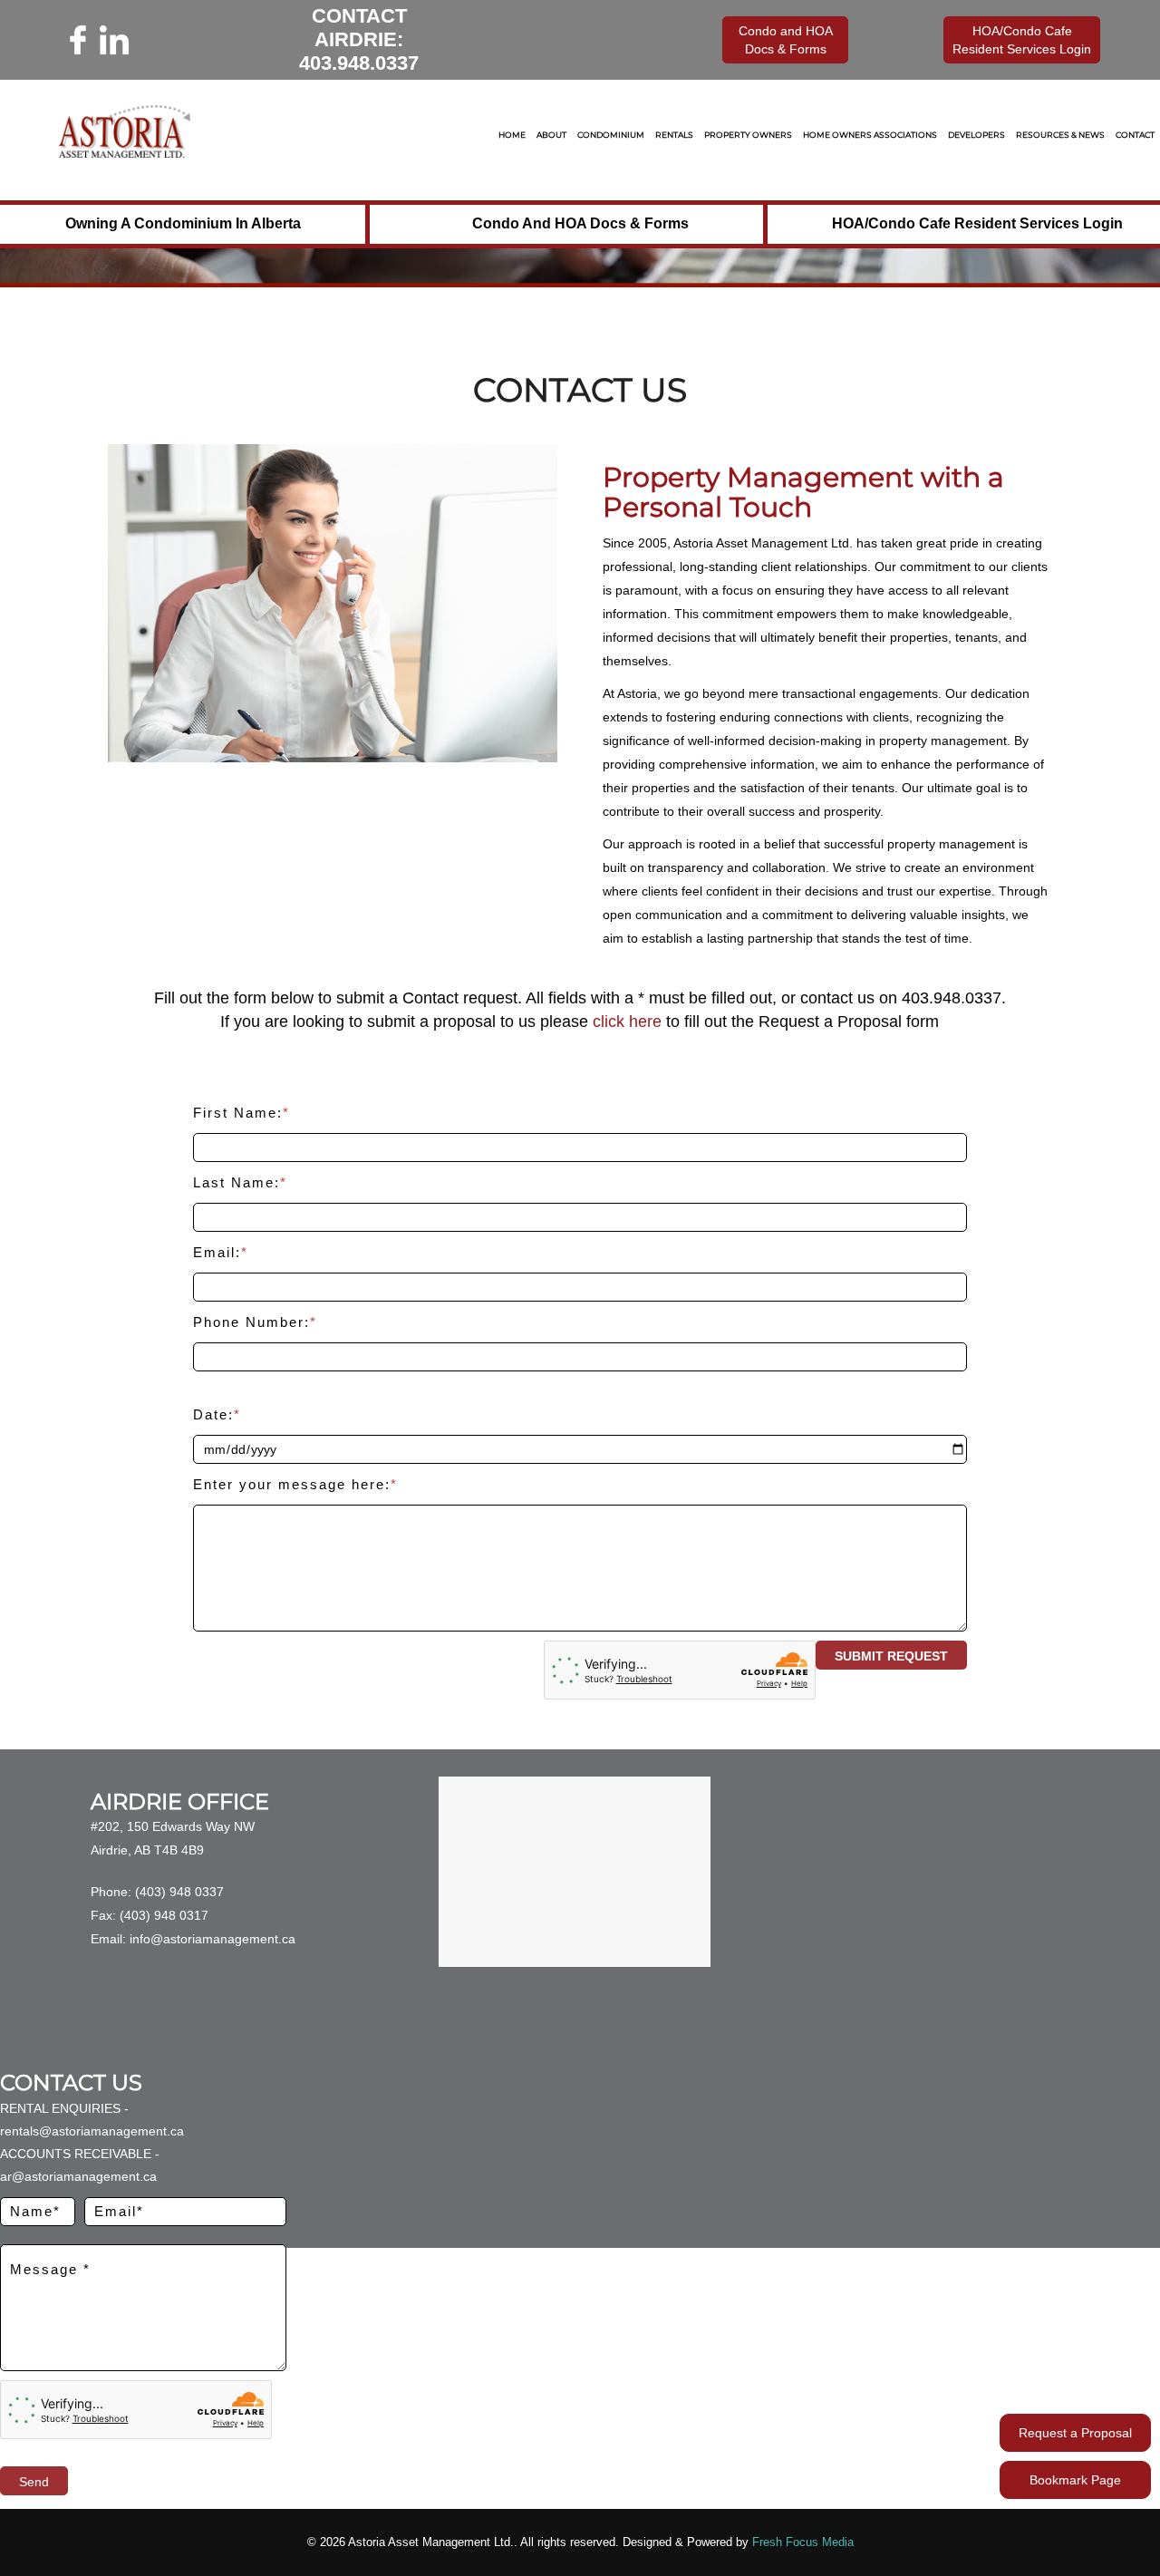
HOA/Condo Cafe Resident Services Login (977, 223)
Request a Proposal (1075, 2433)
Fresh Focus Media (803, 2542)
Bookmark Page (1075, 2480)
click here (627, 1022)
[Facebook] (78, 39)
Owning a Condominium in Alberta (183, 223)
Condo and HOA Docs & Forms (580, 223)
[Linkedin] (114, 39)
